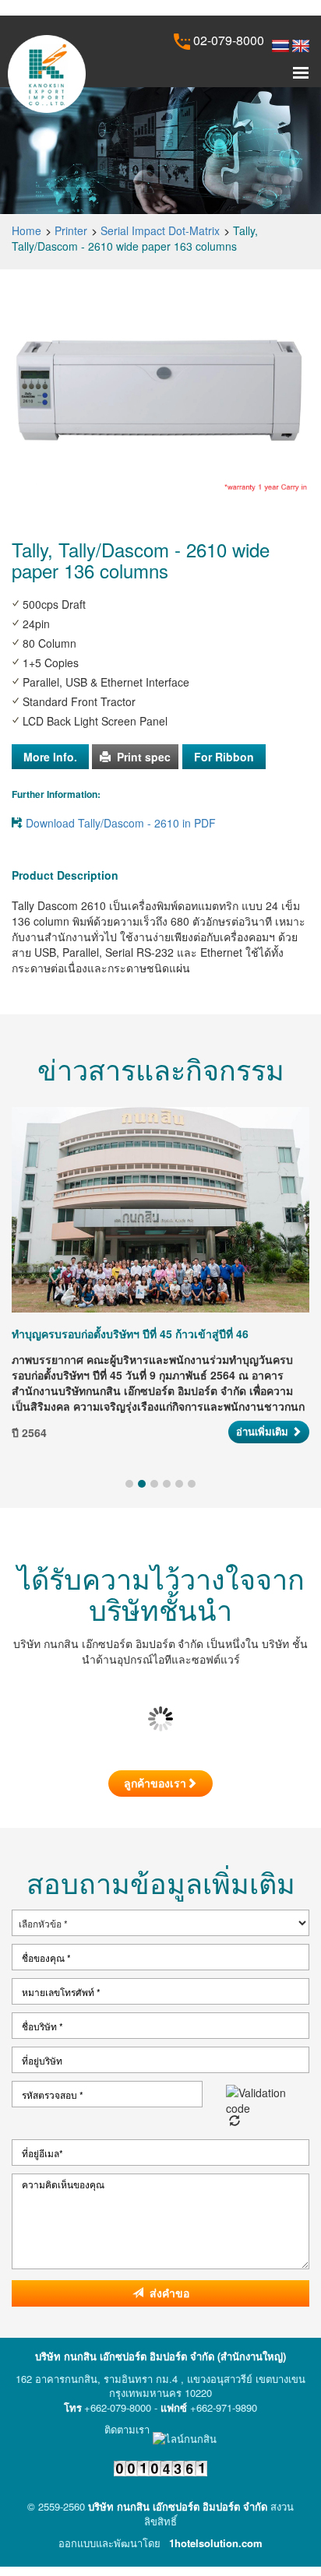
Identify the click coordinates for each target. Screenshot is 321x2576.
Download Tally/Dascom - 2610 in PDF (121, 823)
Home (26, 230)
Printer (71, 230)
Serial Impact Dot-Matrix (160, 230)
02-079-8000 (227, 40)
